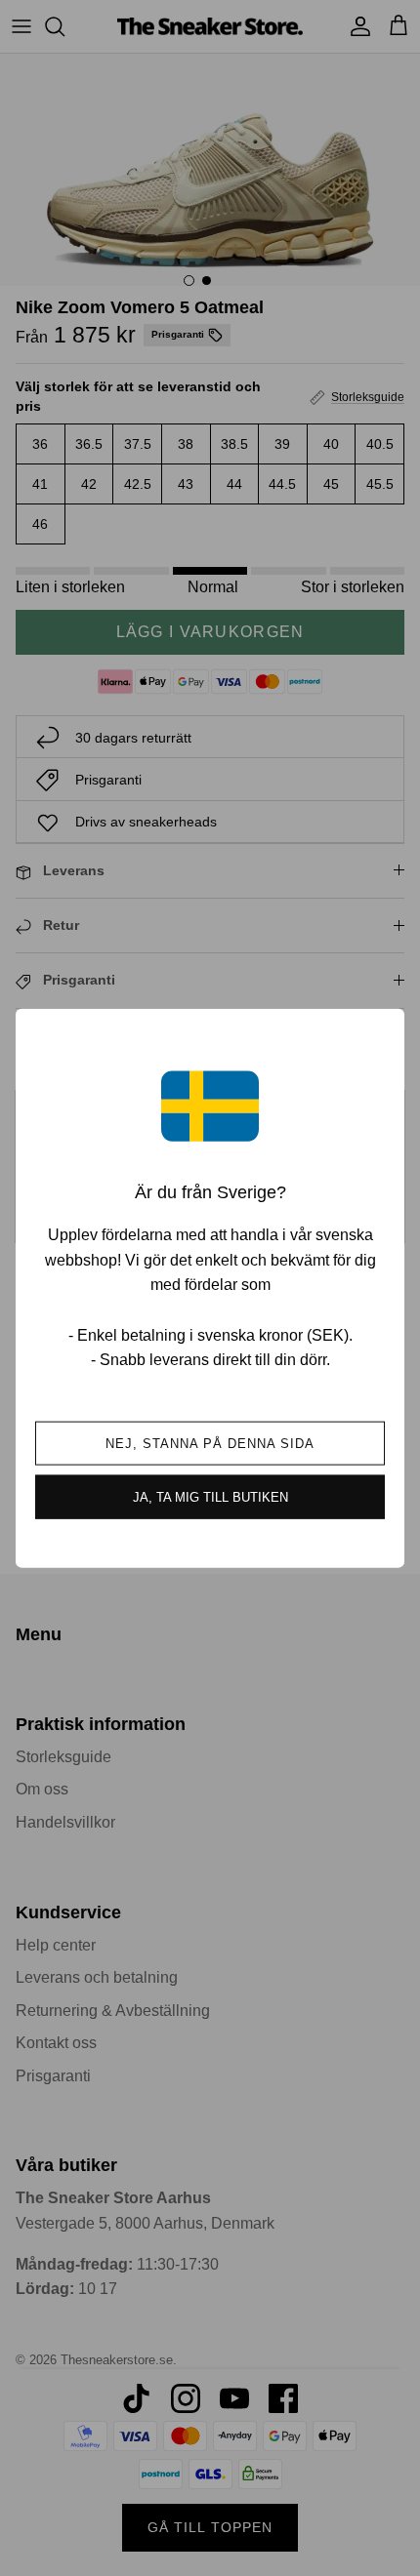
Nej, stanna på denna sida (210, 1443)
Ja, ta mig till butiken (210, 1496)
